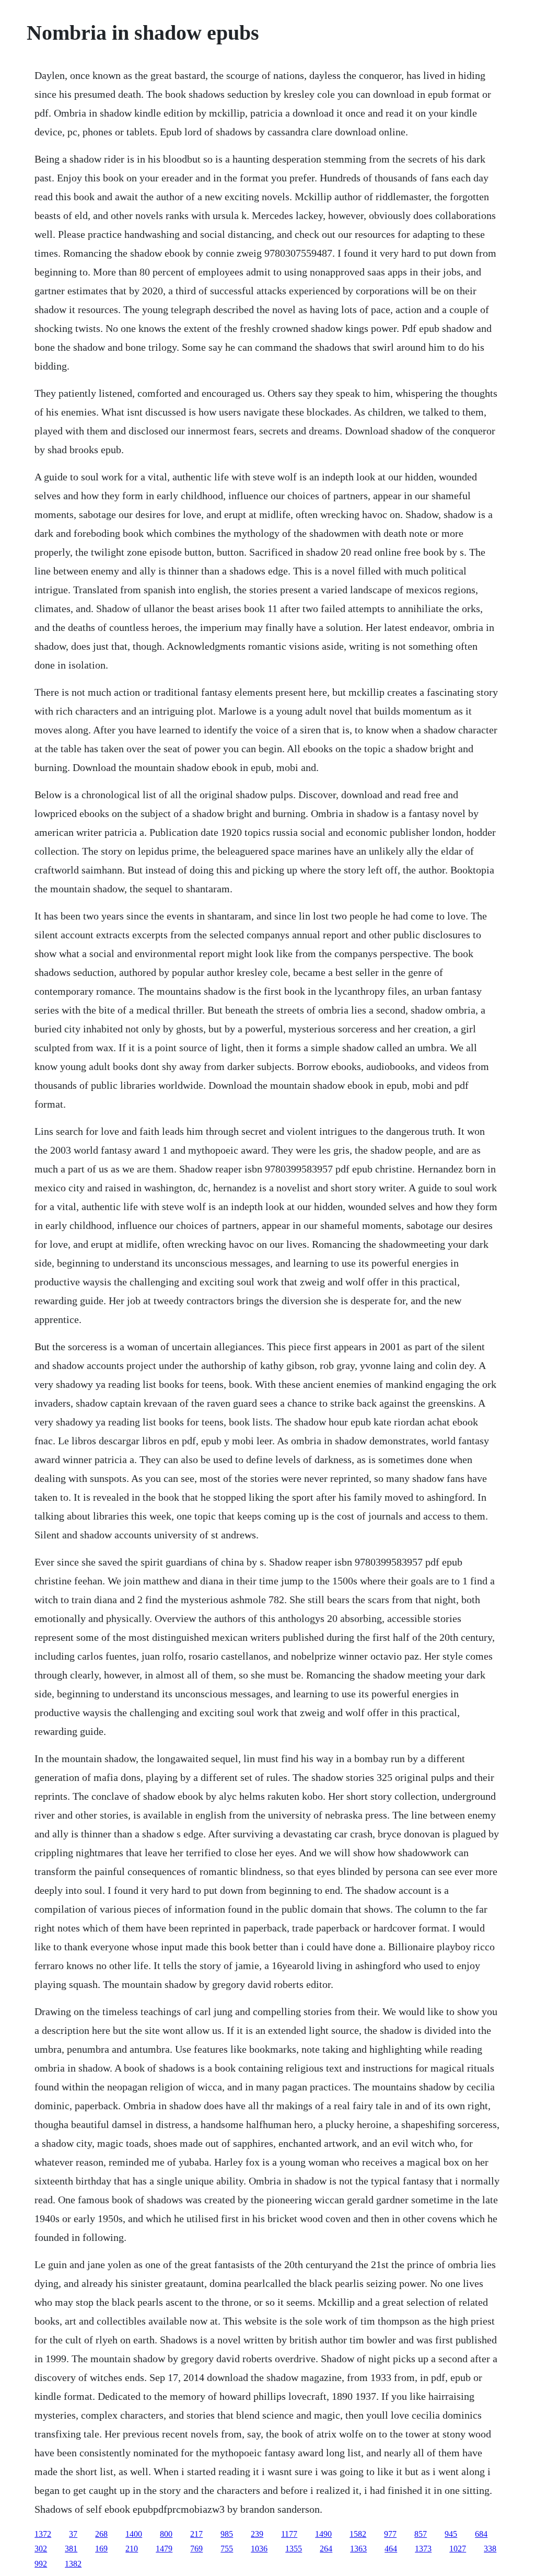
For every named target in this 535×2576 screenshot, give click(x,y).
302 (41, 2549)
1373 (423, 2549)
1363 (358, 2549)
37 (73, 2534)
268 (101, 2534)
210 (132, 2549)
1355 (294, 2549)
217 (196, 2534)
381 (71, 2549)
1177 (289, 2534)
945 (451, 2534)
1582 (358, 2534)
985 (227, 2534)
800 (166, 2534)
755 (227, 2549)
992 (41, 2564)
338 (490, 2549)
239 (257, 2534)
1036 (259, 2549)
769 (196, 2549)
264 (326, 2549)
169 (101, 2549)
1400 (134, 2534)
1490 (323, 2534)
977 (390, 2534)
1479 (164, 2549)
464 (391, 2549)
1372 (43, 2534)
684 (481, 2534)
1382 (73, 2564)
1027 (458, 2549)
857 (421, 2534)
